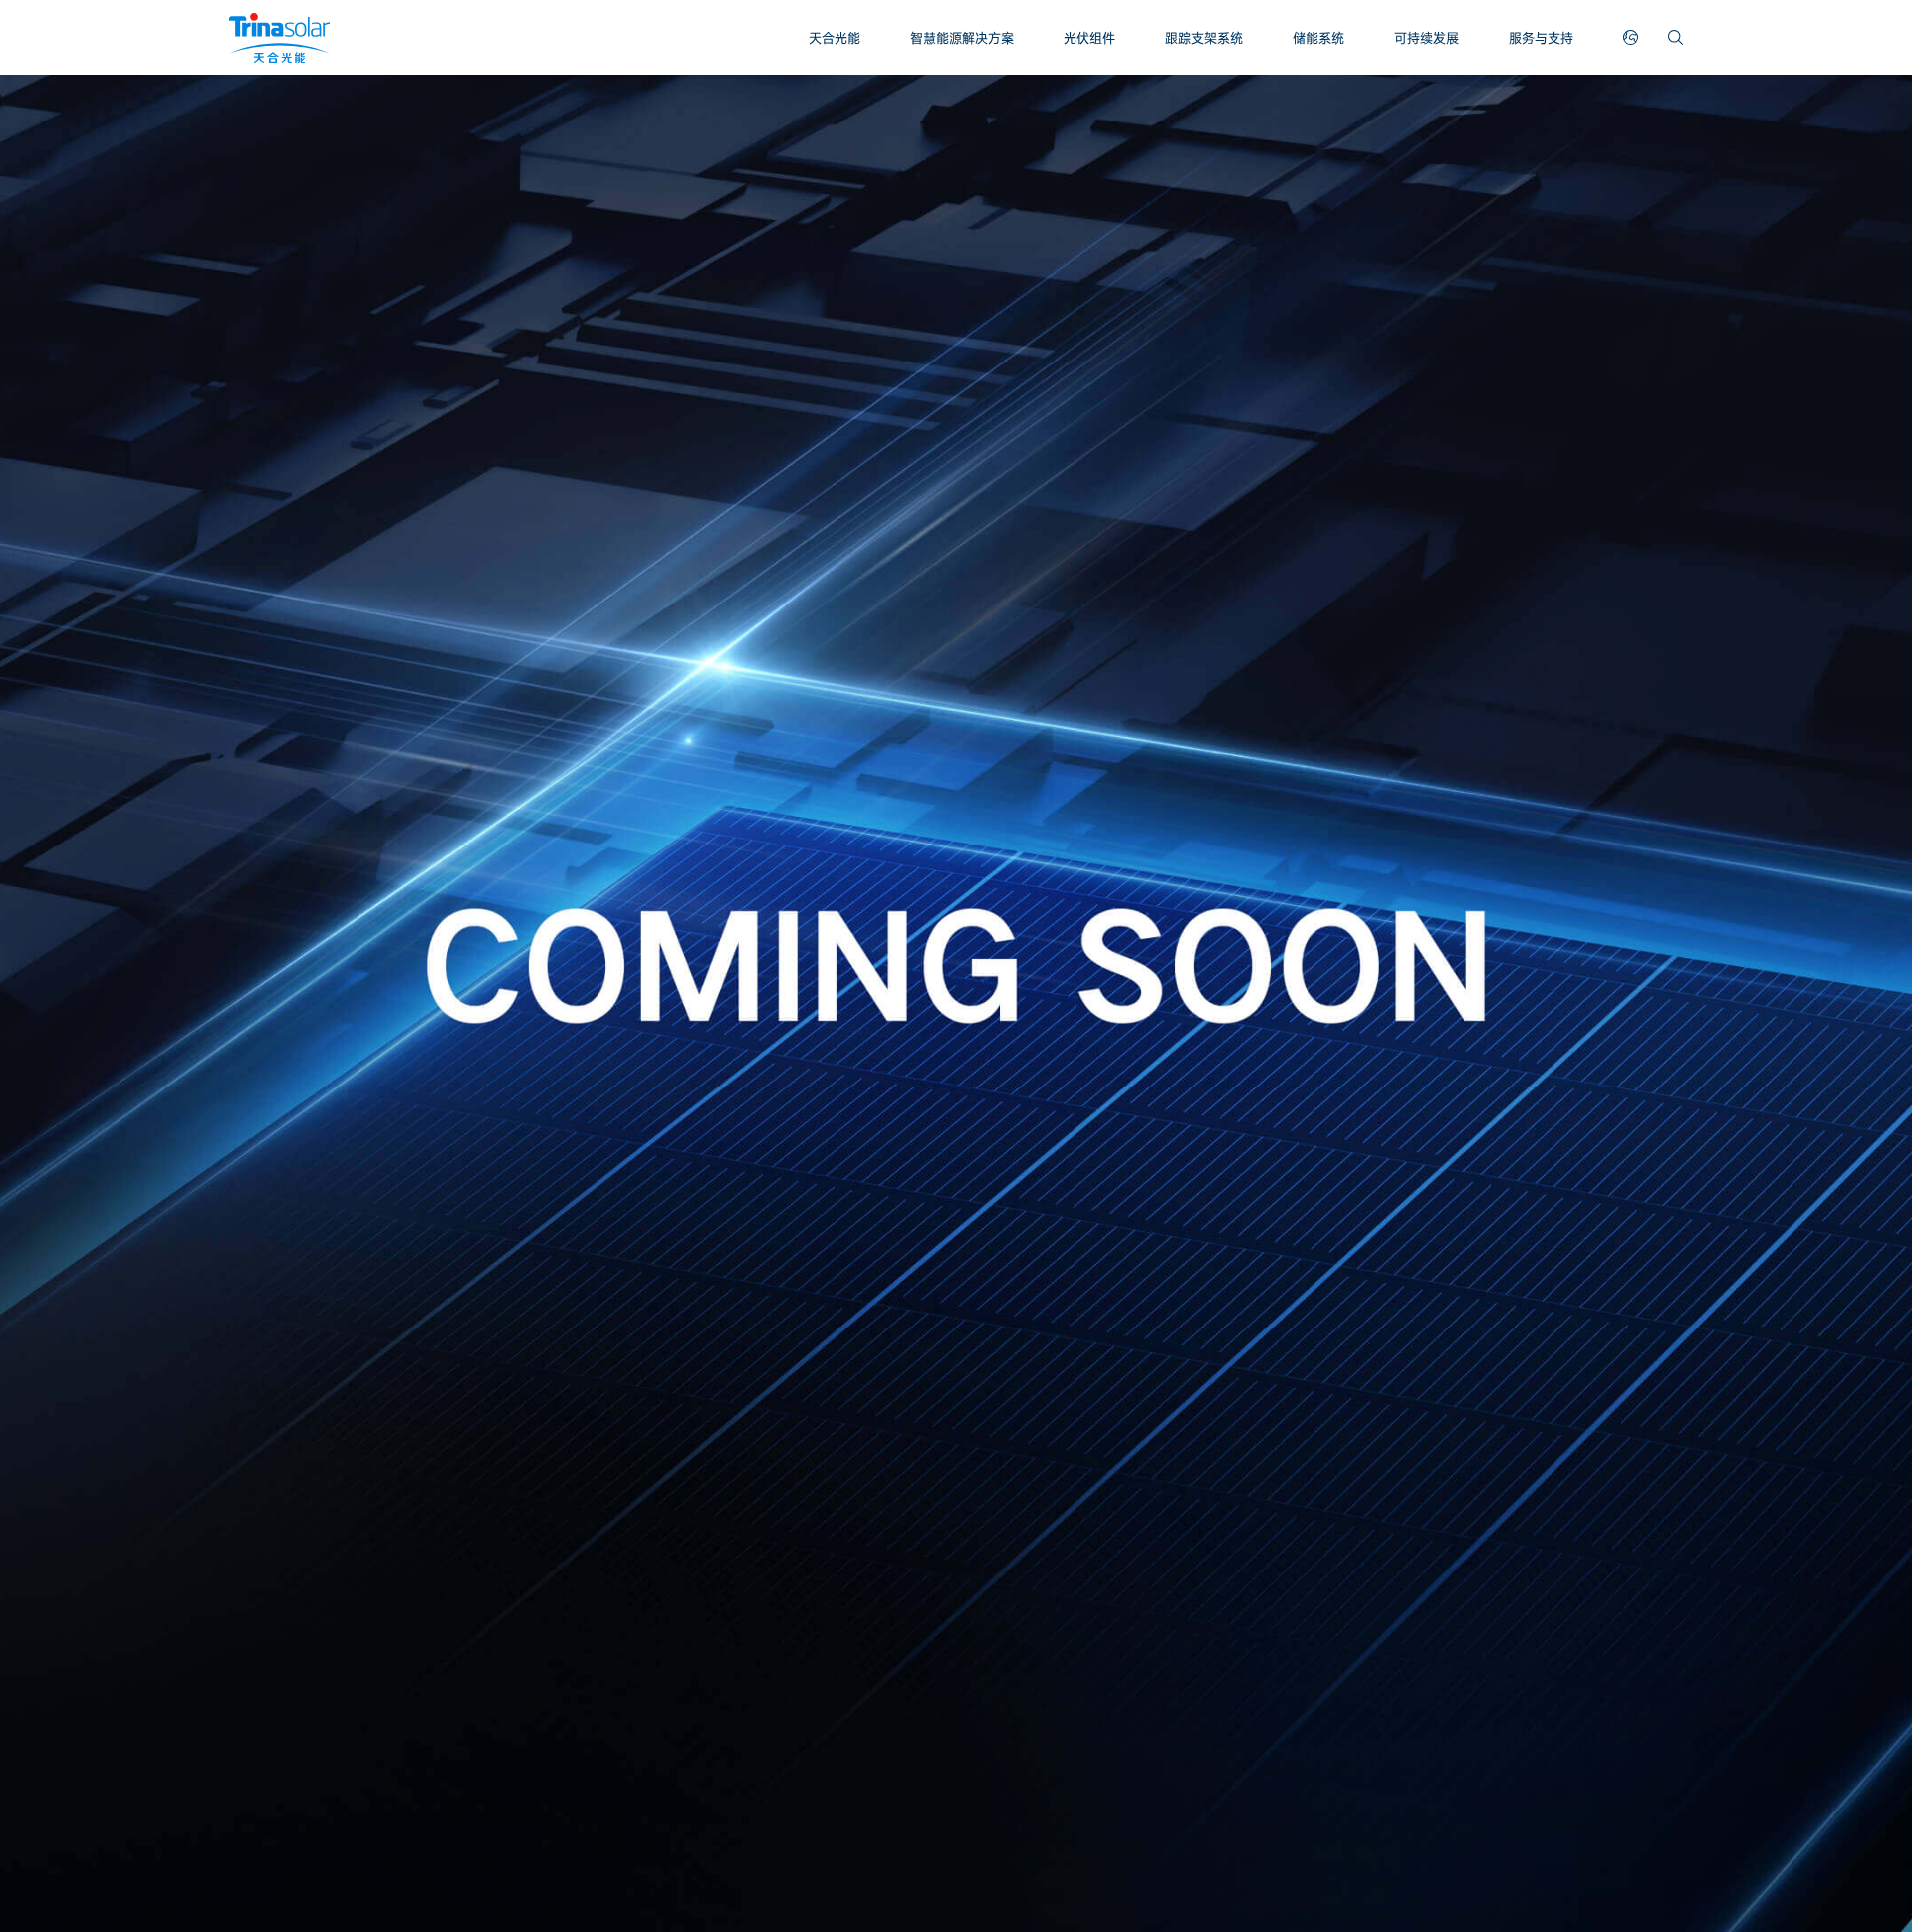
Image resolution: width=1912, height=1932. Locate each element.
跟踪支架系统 (1204, 38)
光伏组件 (1089, 38)
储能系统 (1318, 38)
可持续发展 (1427, 38)
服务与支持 (1541, 38)
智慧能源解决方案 (962, 38)
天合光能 (835, 38)
